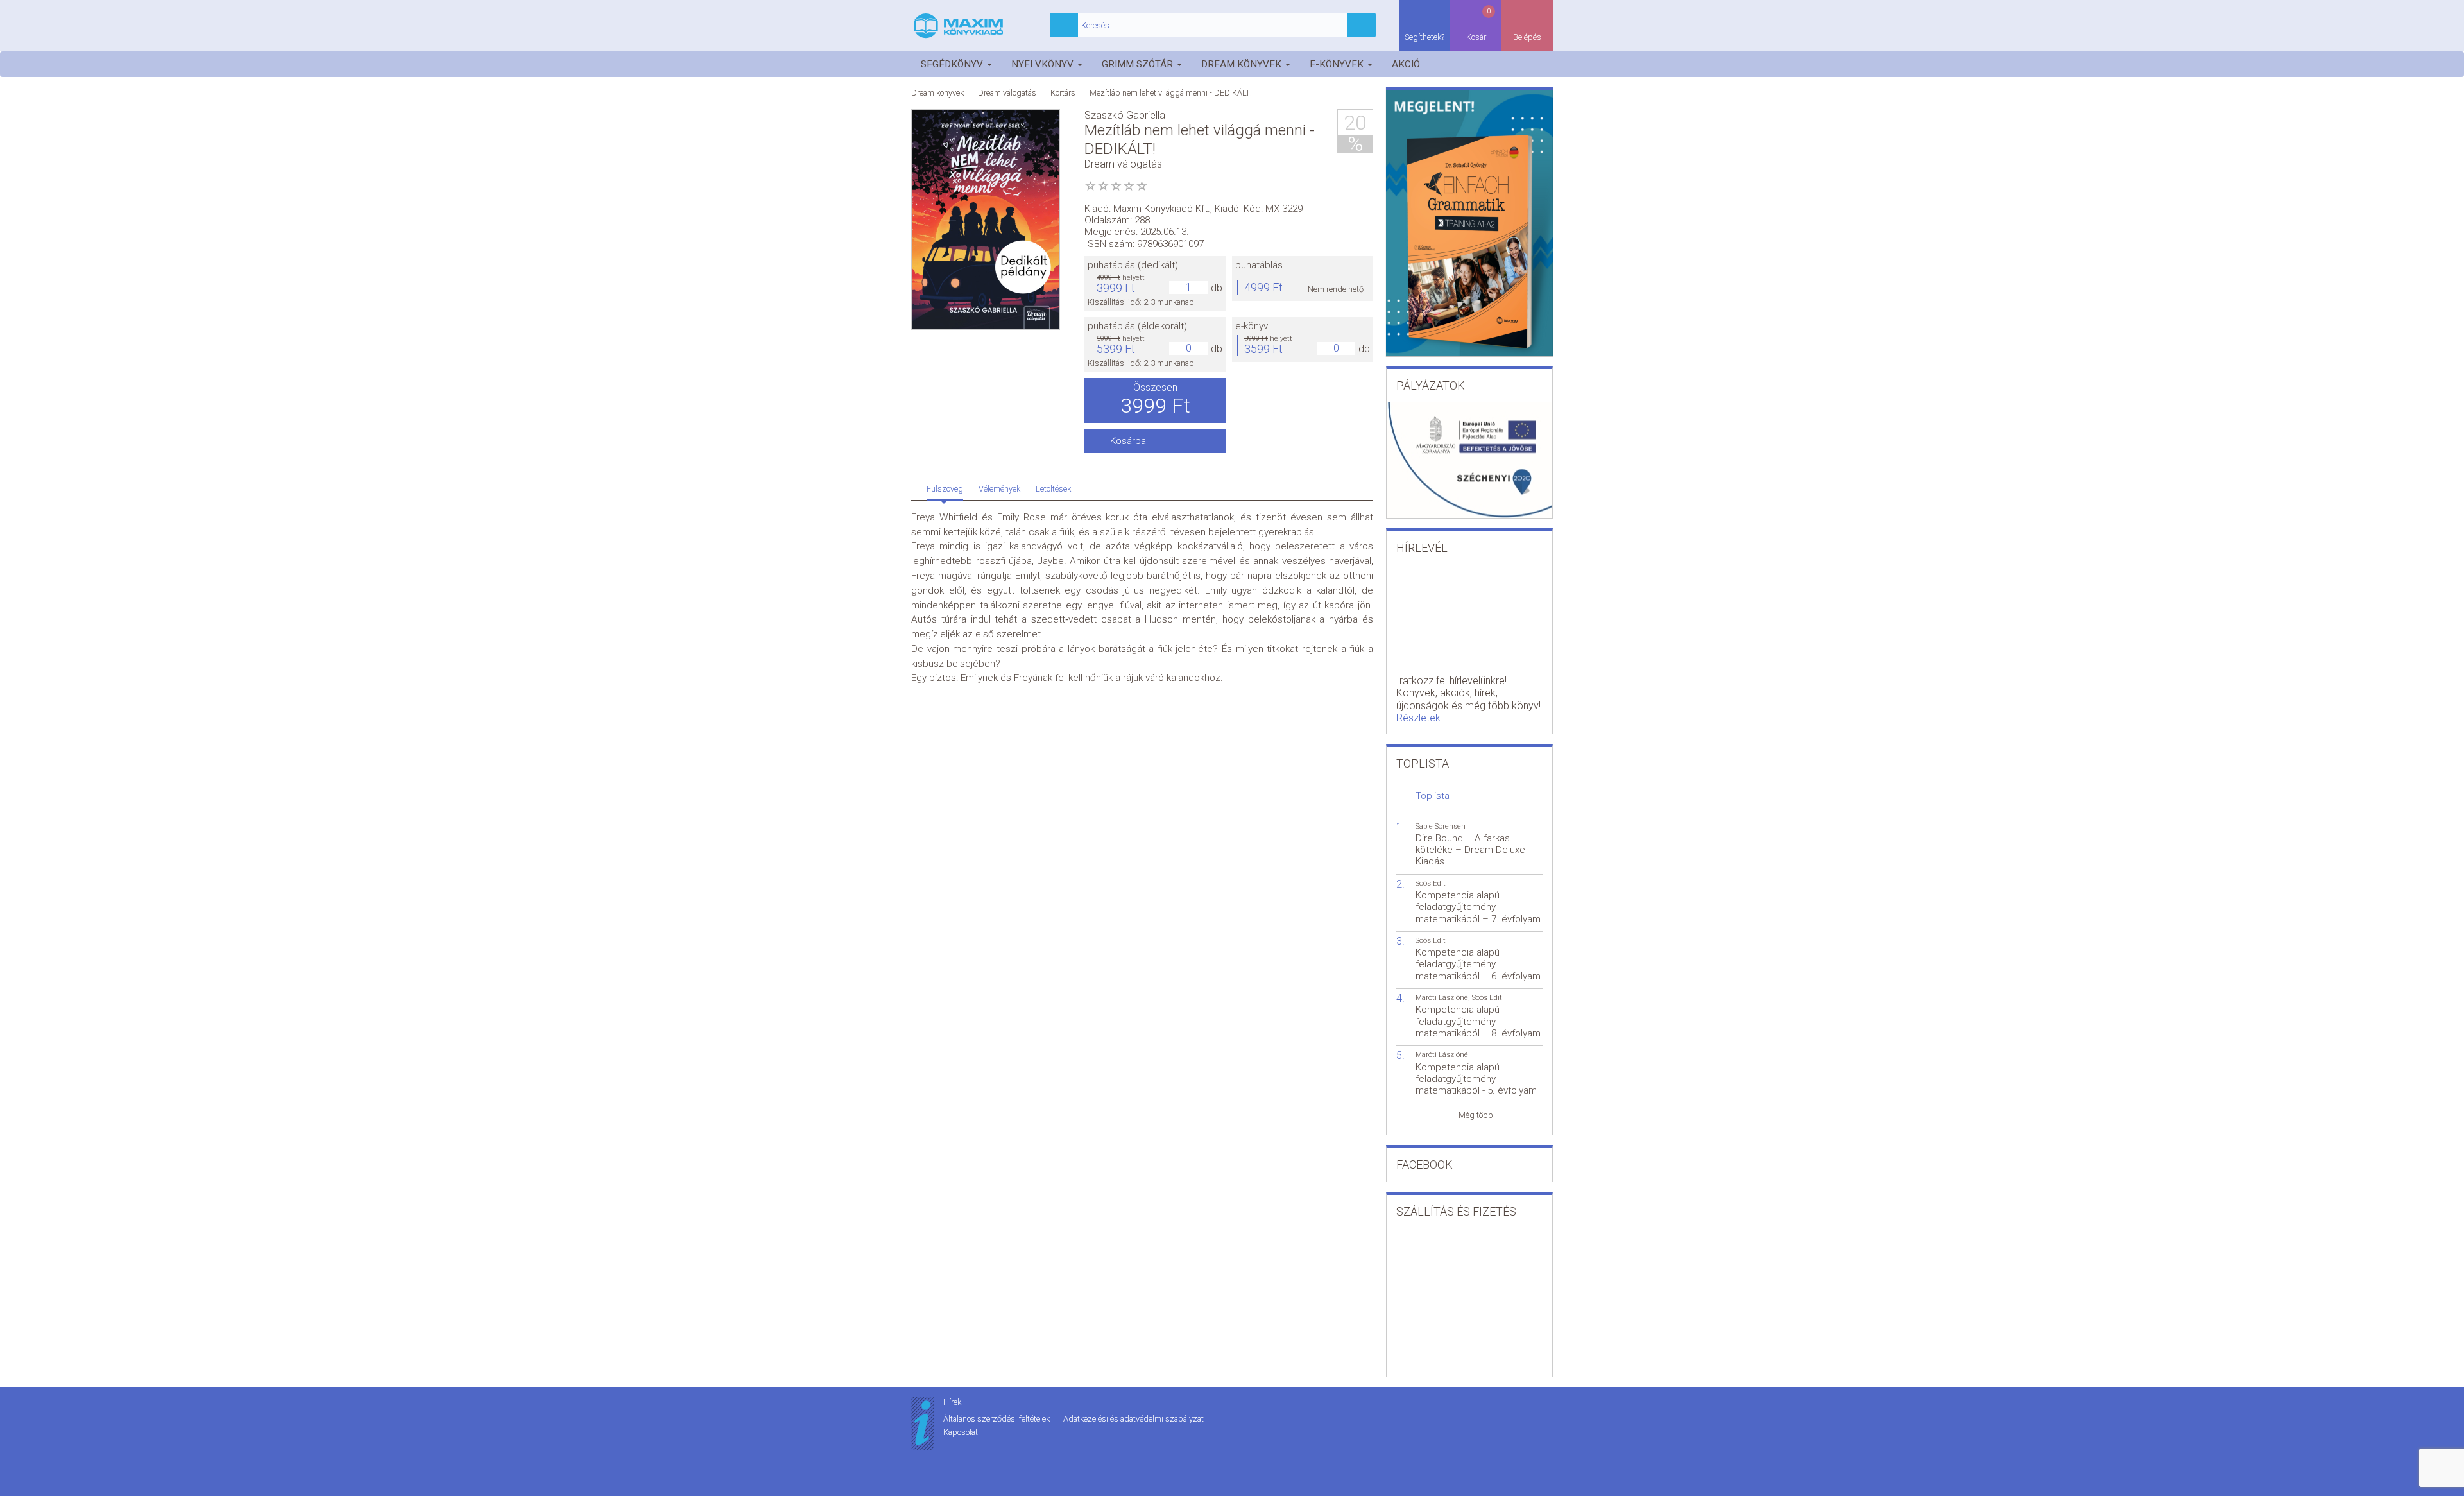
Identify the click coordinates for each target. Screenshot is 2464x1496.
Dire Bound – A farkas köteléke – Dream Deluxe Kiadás (1470, 850)
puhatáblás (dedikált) (1133, 265)
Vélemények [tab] (999, 489)
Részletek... (1422, 718)
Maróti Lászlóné (1442, 998)
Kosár (1479, 24)
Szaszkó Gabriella (1125, 115)
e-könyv (1252, 326)
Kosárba (1128, 441)
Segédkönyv (953, 64)
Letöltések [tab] (1053, 489)
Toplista (1433, 796)
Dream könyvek (1243, 64)
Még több (1476, 1115)
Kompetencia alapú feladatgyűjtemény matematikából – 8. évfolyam (1478, 1021)
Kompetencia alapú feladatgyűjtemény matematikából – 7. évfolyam (1478, 907)
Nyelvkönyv (1044, 64)
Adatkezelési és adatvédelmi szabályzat (1134, 1419)
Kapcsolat (961, 1432)
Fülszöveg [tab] (945, 489)
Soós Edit (1431, 883)
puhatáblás (1259, 265)
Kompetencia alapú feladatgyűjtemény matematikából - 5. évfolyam (1476, 1079)
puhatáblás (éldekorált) (1137, 326)
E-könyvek (1338, 64)
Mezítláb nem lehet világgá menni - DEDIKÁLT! (1171, 93)
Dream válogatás (1007, 93)
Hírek (952, 1402)
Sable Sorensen (1441, 826)
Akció (1406, 64)
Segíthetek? (1425, 37)
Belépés (1527, 37)
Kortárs (1063, 93)
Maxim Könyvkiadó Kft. (1162, 209)
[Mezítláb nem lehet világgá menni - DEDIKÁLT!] (986, 220)
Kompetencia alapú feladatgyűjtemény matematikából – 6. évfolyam (1478, 964)
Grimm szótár (1139, 64)
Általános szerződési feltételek (997, 1419)
